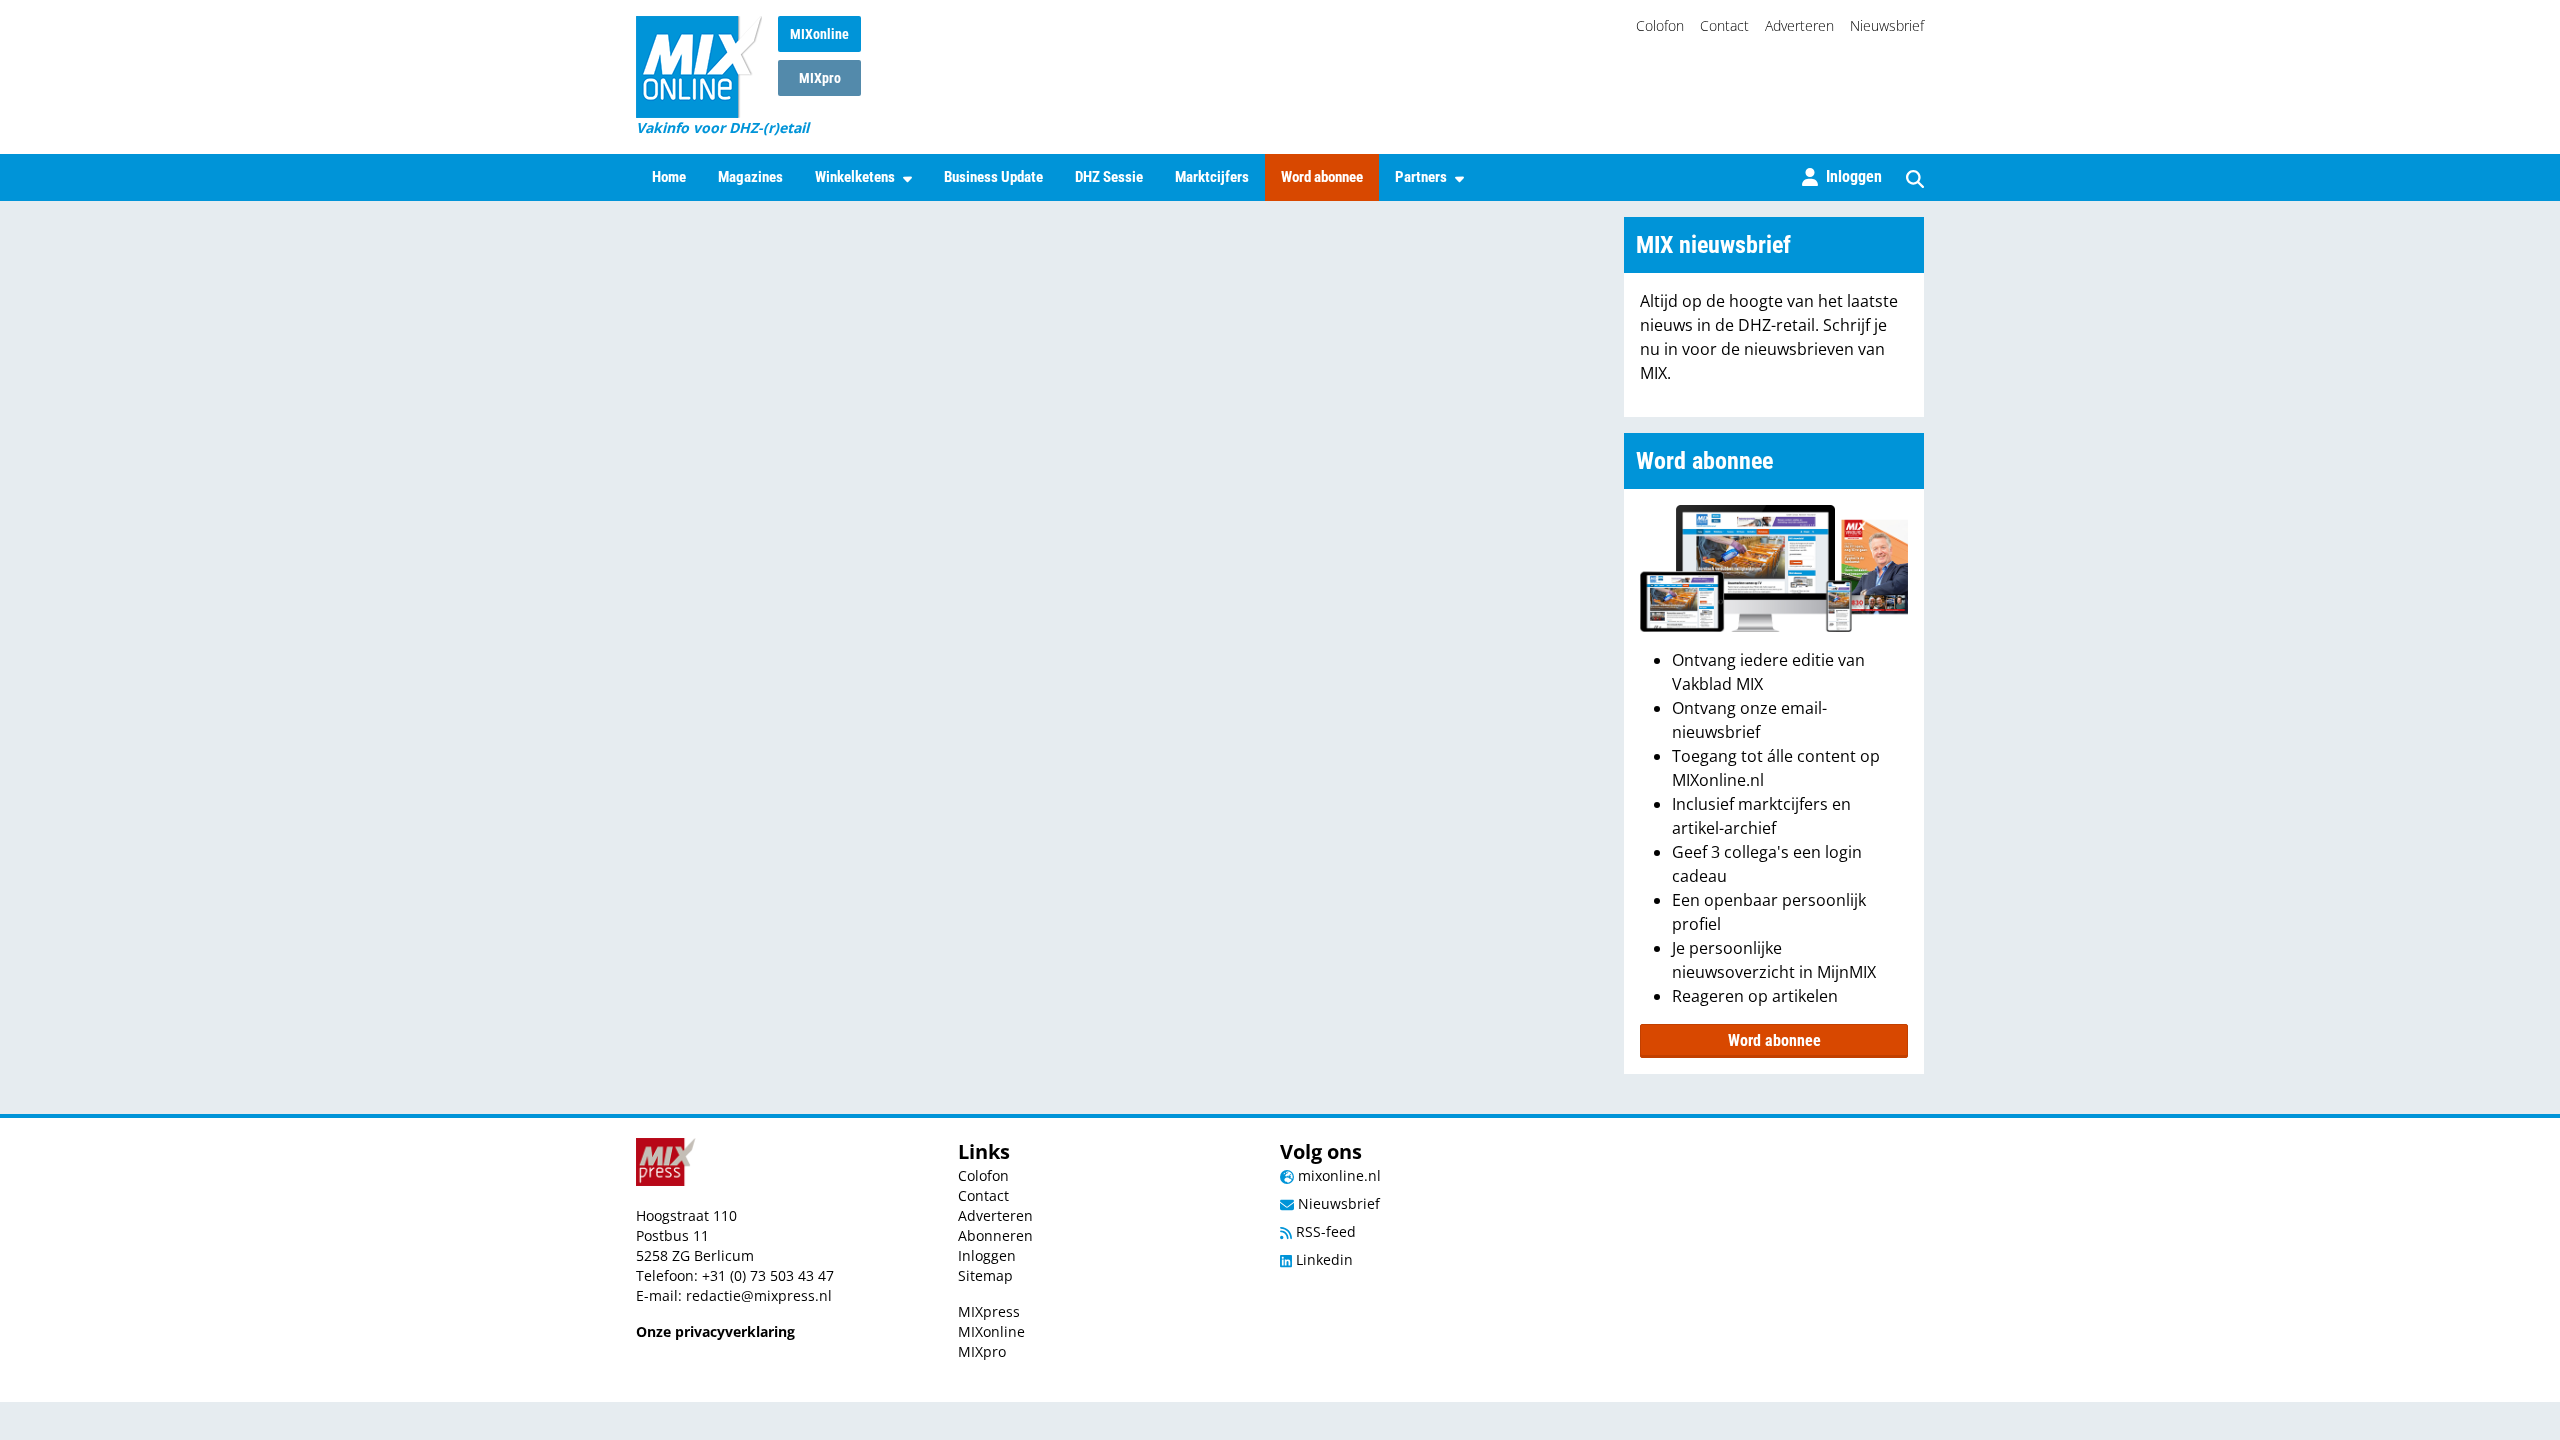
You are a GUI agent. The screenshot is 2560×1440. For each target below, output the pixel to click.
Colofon (1660, 25)
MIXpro (820, 78)
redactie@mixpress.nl (759, 1295)
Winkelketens (855, 177)
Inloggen (987, 1255)
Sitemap (985, 1275)
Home (669, 177)
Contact (1724, 25)
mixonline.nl (1337, 1175)
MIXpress (989, 1311)
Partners (1421, 177)
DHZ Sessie (1109, 177)
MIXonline (819, 34)
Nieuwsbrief (1887, 25)
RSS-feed (1324, 1231)
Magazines (750, 177)
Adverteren (1799, 25)
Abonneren (995, 1235)
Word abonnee (1322, 177)
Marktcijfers (1212, 177)
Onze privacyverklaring (715, 1331)
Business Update (993, 177)
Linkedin (1322, 1259)
